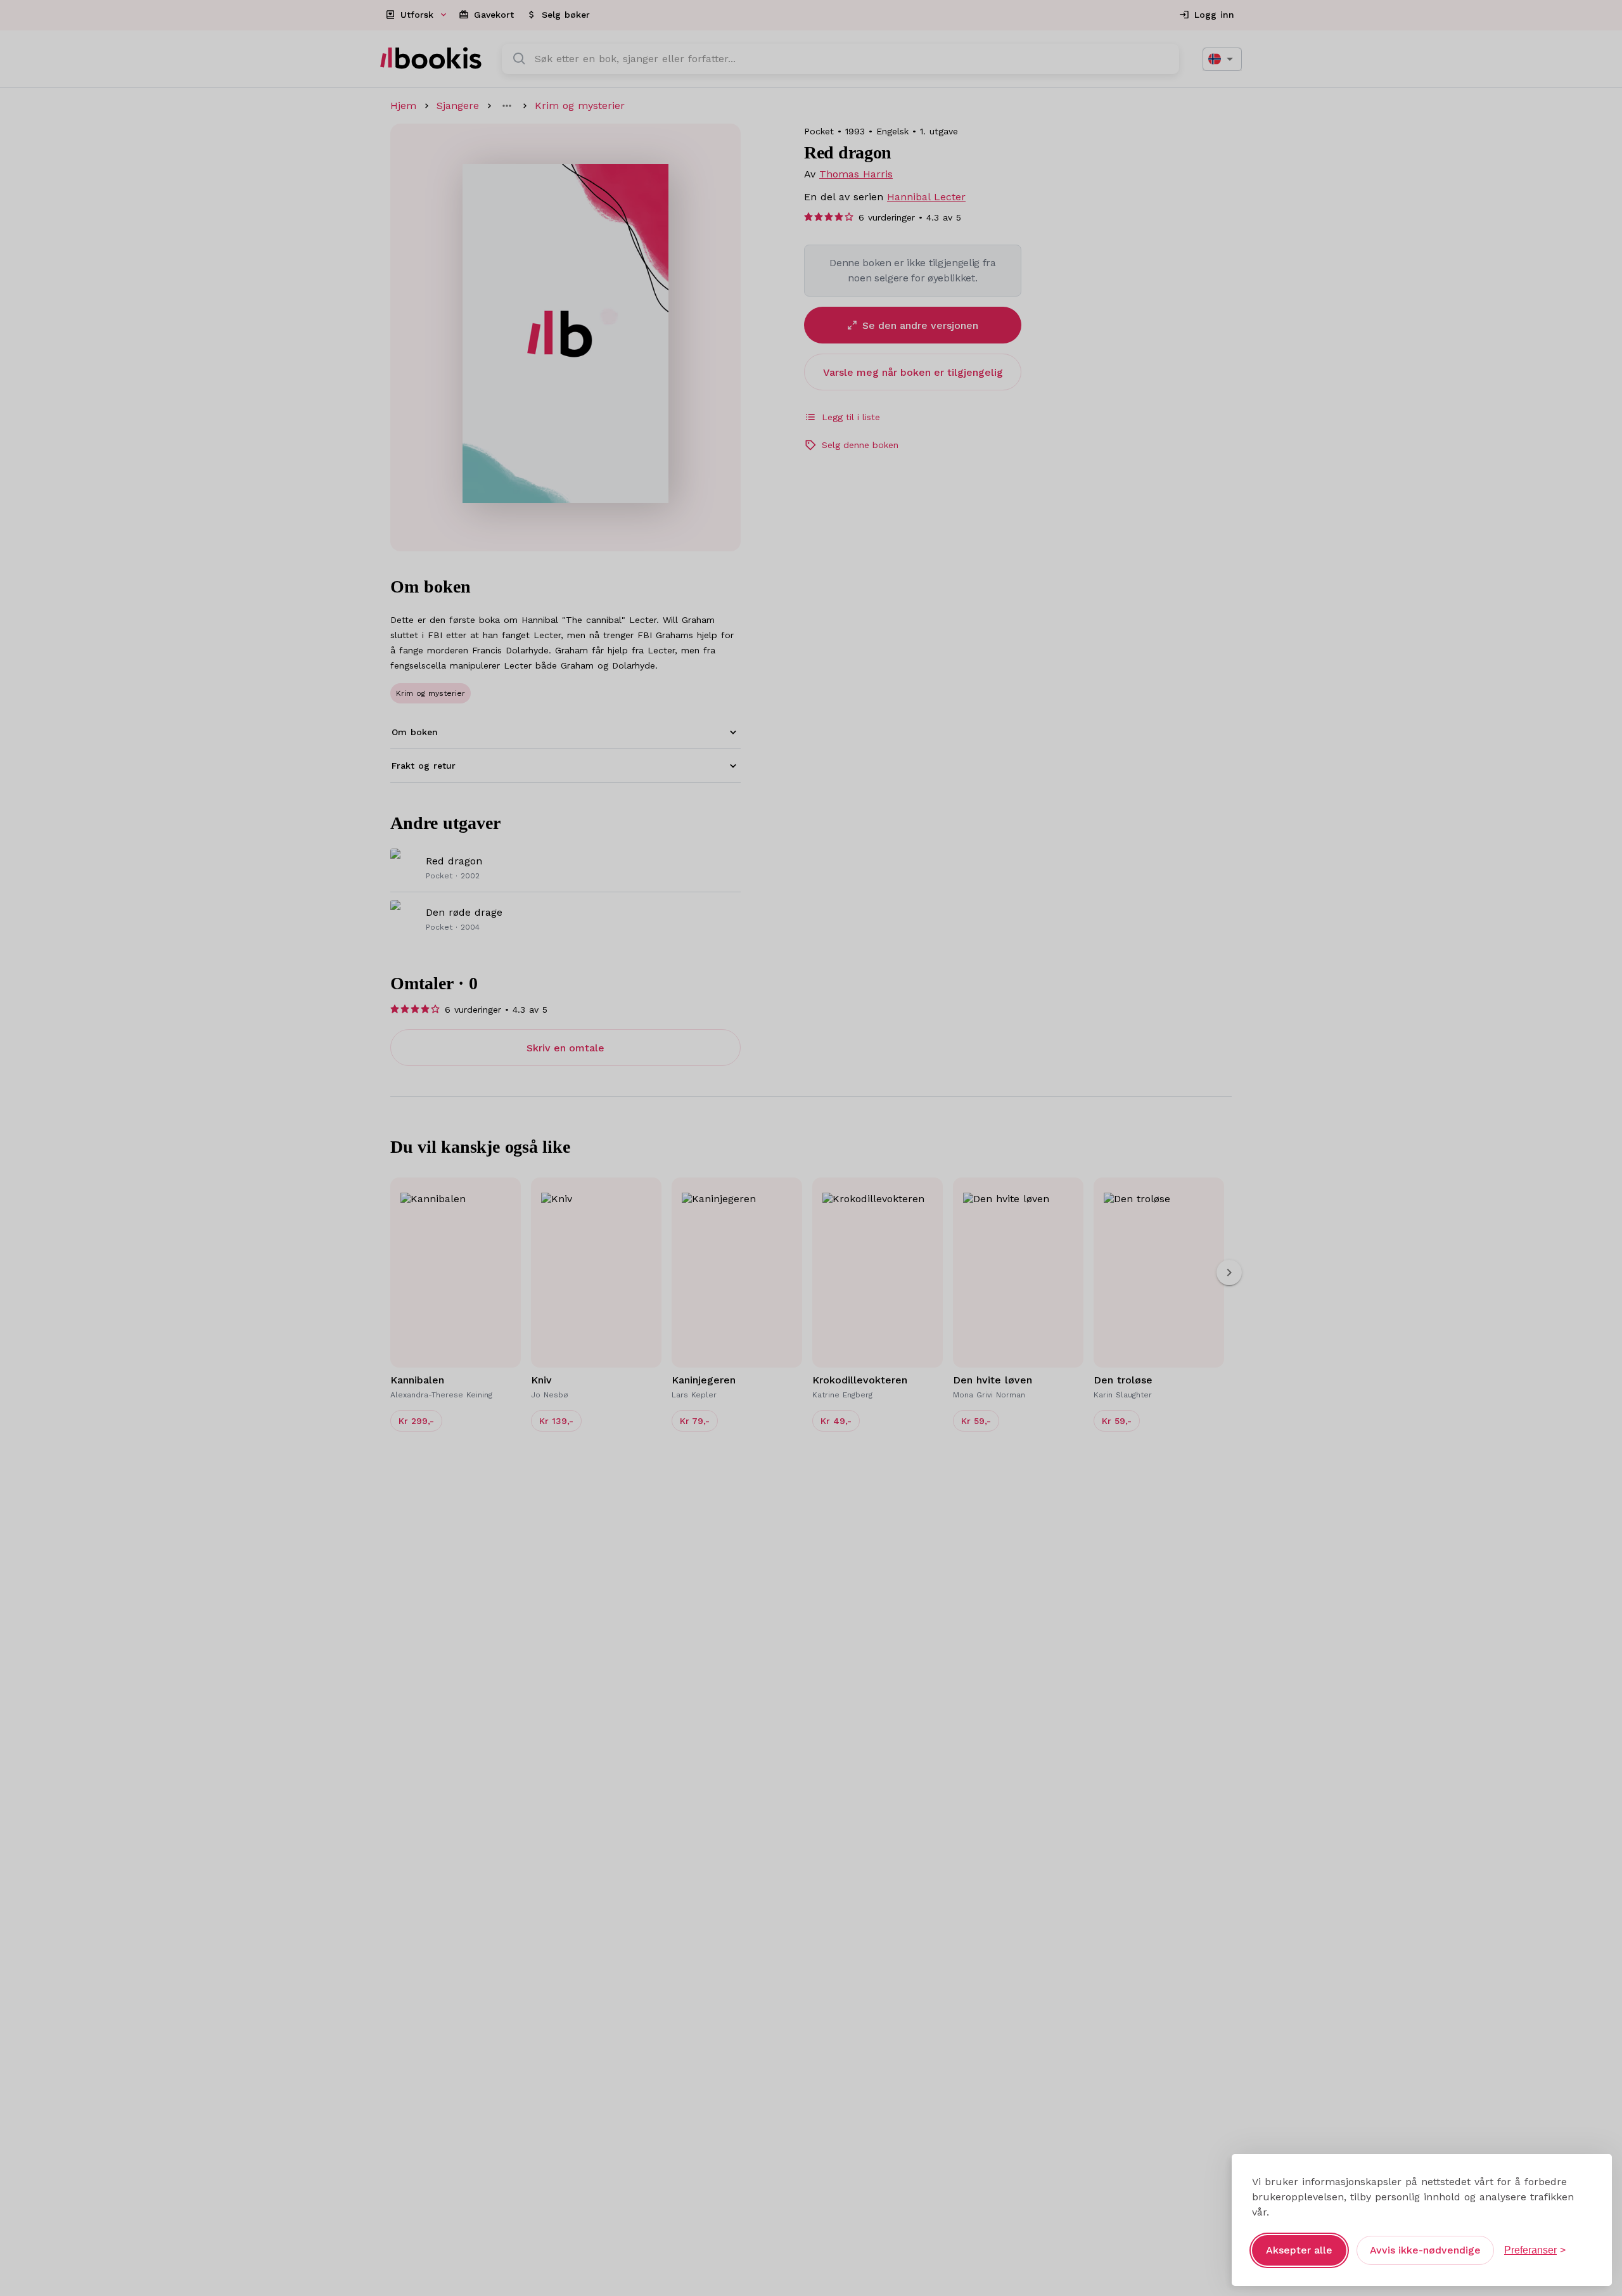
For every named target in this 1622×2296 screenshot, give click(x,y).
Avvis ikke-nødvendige (1425, 2250)
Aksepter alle (1299, 2250)
